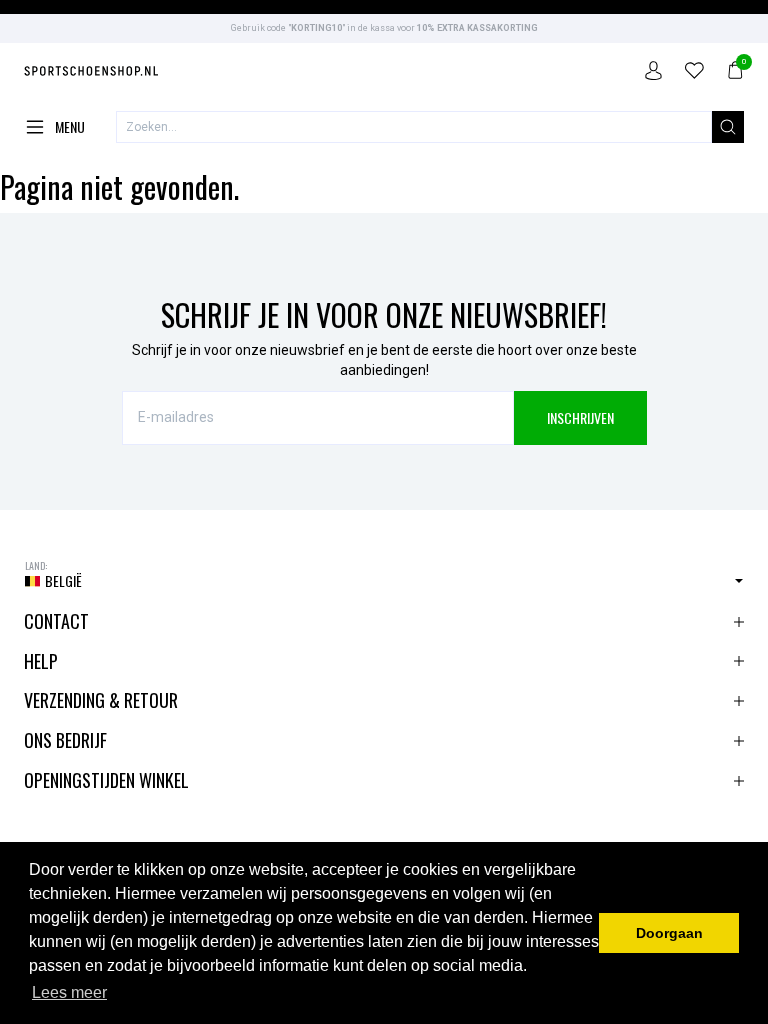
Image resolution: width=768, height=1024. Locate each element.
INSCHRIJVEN (580, 417)
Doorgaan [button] (669, 933)
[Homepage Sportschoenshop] (91, 73)
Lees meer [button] (69, 992)
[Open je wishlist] (694, 73)
